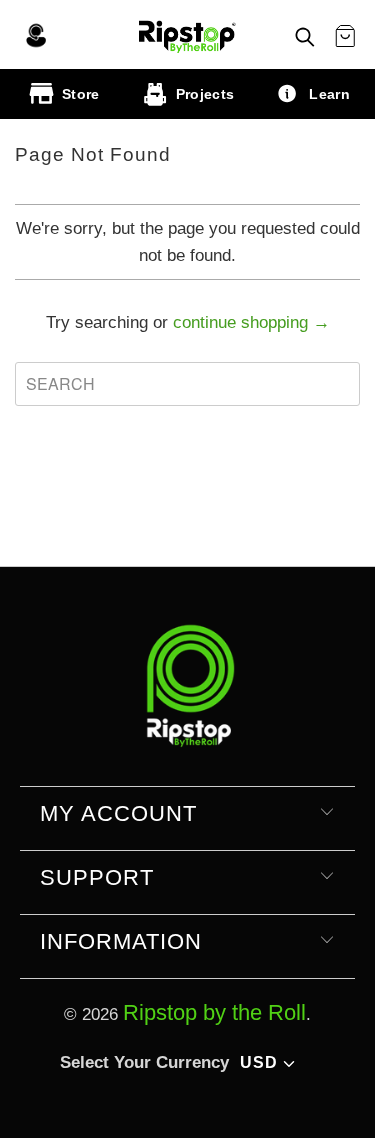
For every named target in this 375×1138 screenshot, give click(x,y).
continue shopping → (251, 322)
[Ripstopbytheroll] (187, 34)
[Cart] (345, 37)
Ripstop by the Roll (214, 1012)
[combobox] (187, 384)
